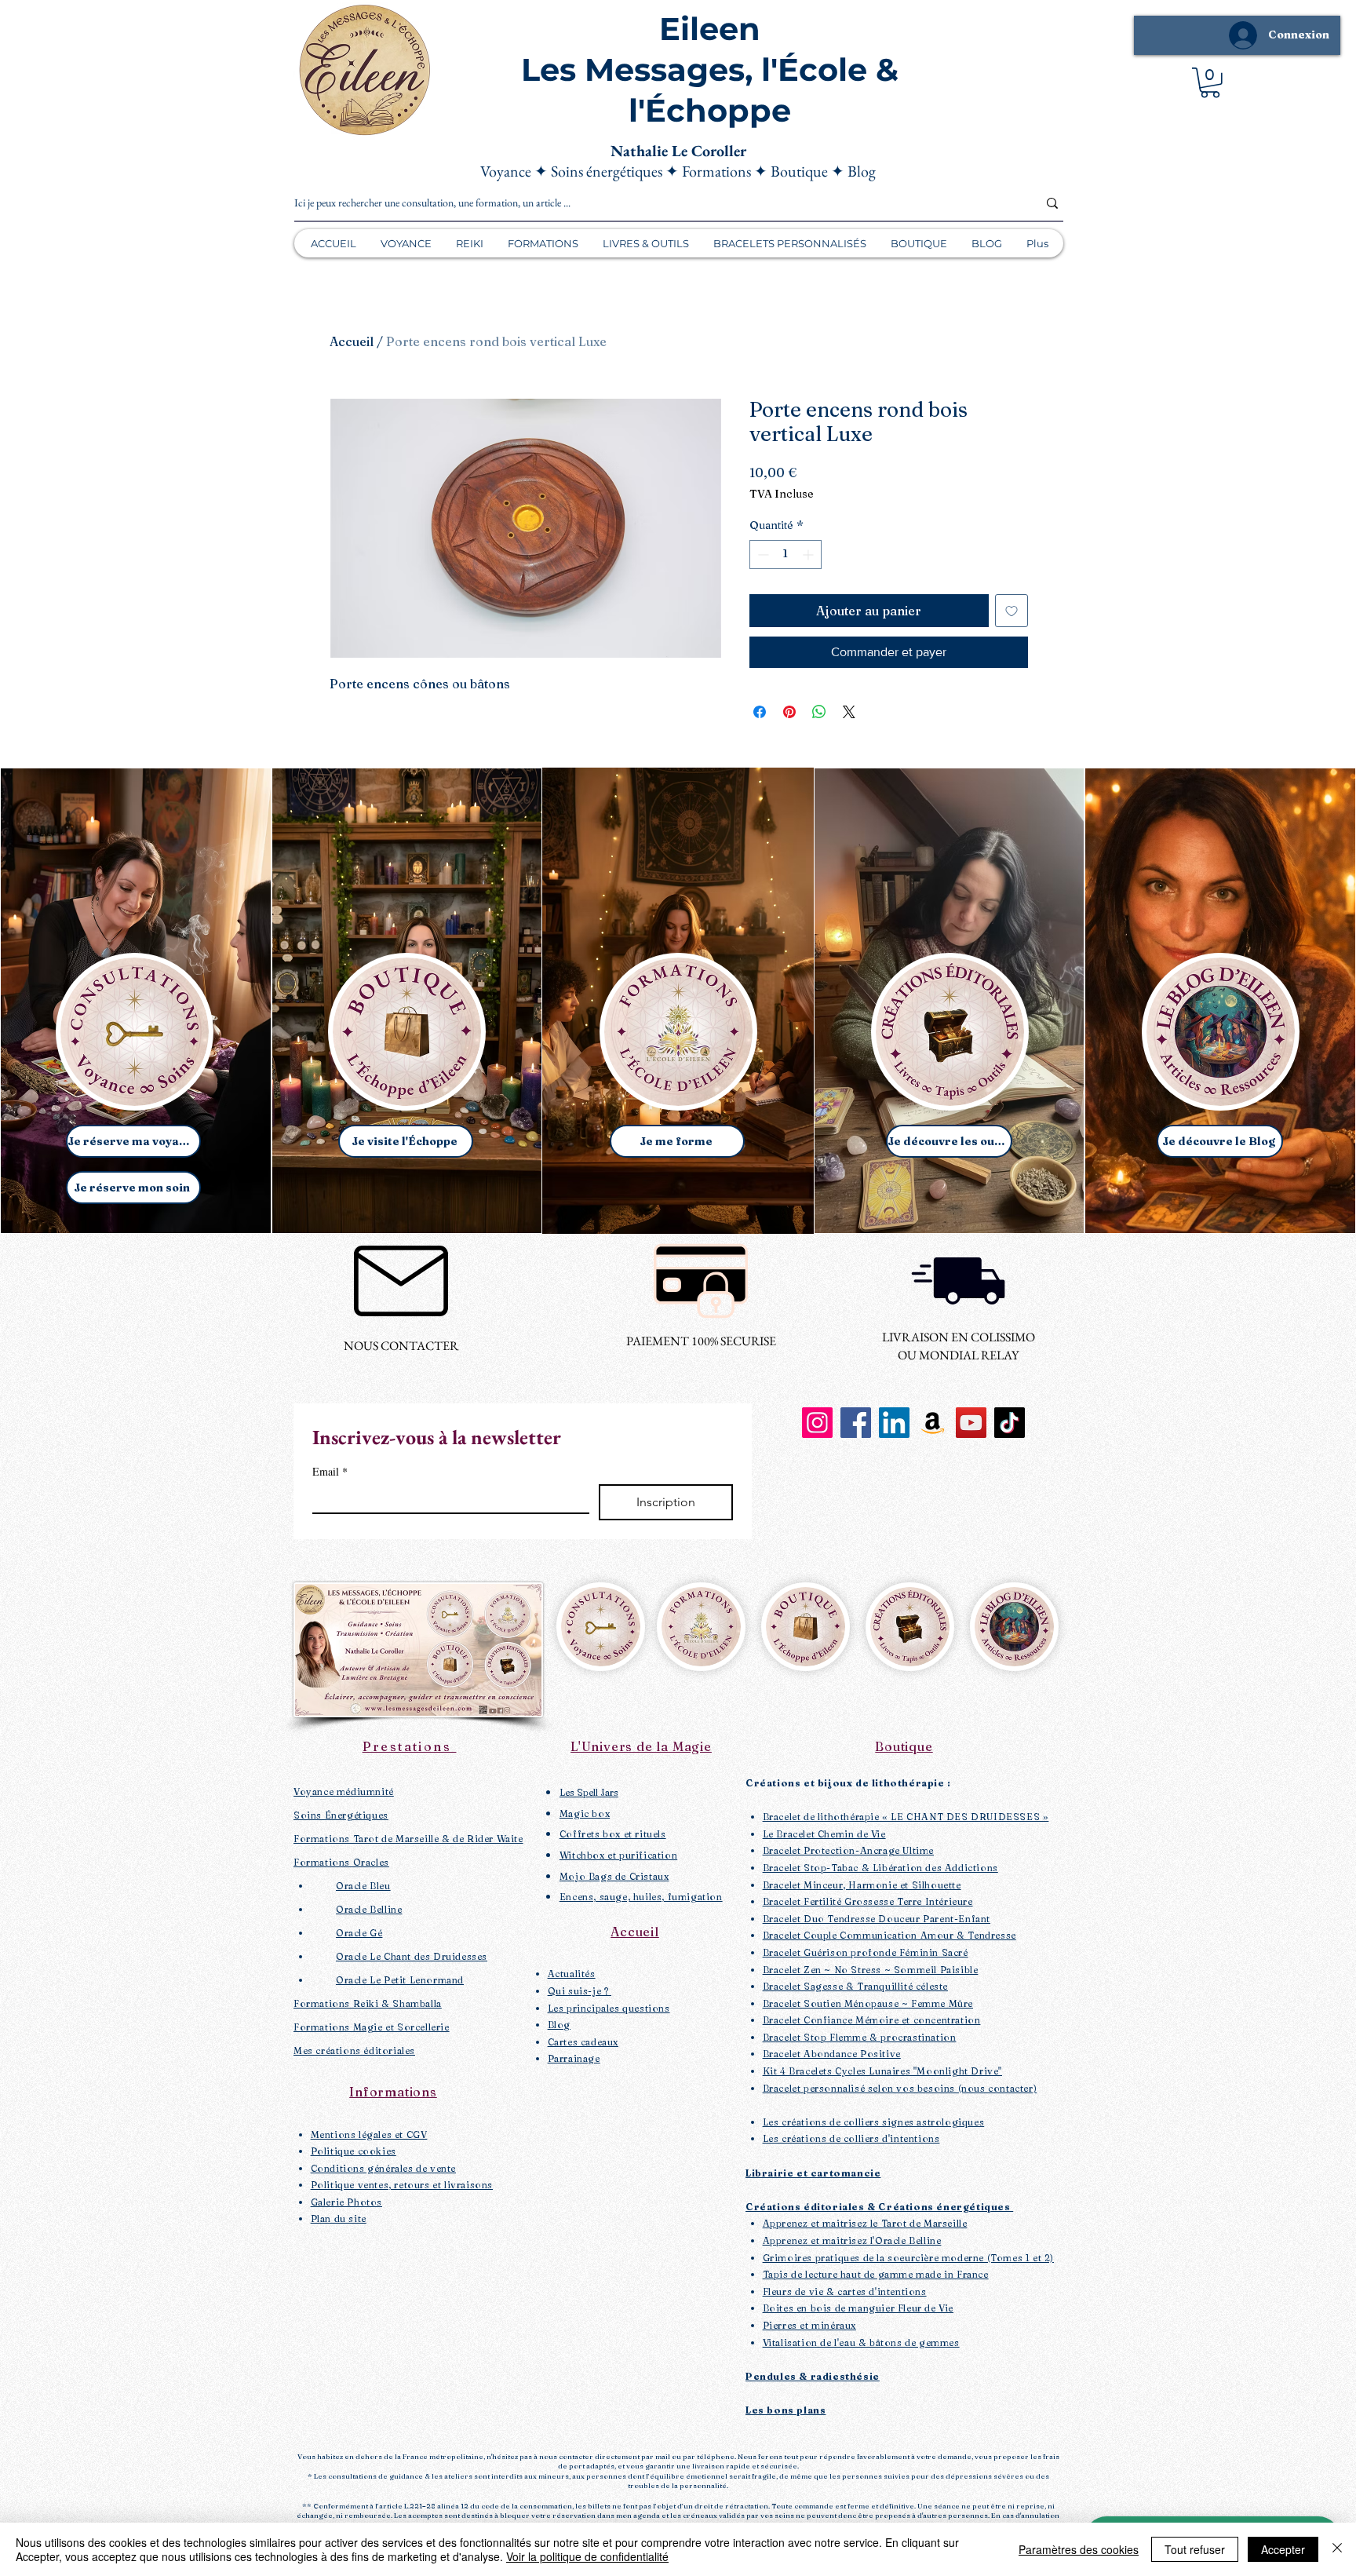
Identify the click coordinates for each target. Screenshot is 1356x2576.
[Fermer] (1337, 2549)
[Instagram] (817, 1423)
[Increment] (809, 555)
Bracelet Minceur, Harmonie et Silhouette (862, 1885)
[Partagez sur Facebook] (760, 712)
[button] (1210, 83)
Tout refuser (1195, 2549)
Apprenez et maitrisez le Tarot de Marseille (865, 2223)
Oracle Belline (369, 1909)
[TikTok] (1010, 1423)
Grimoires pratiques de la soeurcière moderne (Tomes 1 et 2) (908, 2258)
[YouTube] (971, 1423)
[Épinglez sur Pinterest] (789, 712)
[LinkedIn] (894, 1423)
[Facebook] (856, 1423)
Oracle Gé (359, 1933)
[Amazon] (933, 1423)
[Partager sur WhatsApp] (819, 712)
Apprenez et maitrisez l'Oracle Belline (852, 2240)
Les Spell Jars (589, 1792)
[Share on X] (849, 712)
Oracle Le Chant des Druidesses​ (412, 1956)
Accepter (1283, 2549)
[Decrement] (762, 555)
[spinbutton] (786, 555)
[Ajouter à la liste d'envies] (1012, 611)
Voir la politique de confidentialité (587, 2556)
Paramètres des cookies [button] (1079, 2549)
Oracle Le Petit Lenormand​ (400, 1980)
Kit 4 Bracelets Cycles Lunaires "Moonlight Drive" (882, 2071)
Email (330, 1471)
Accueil (352, 341)
